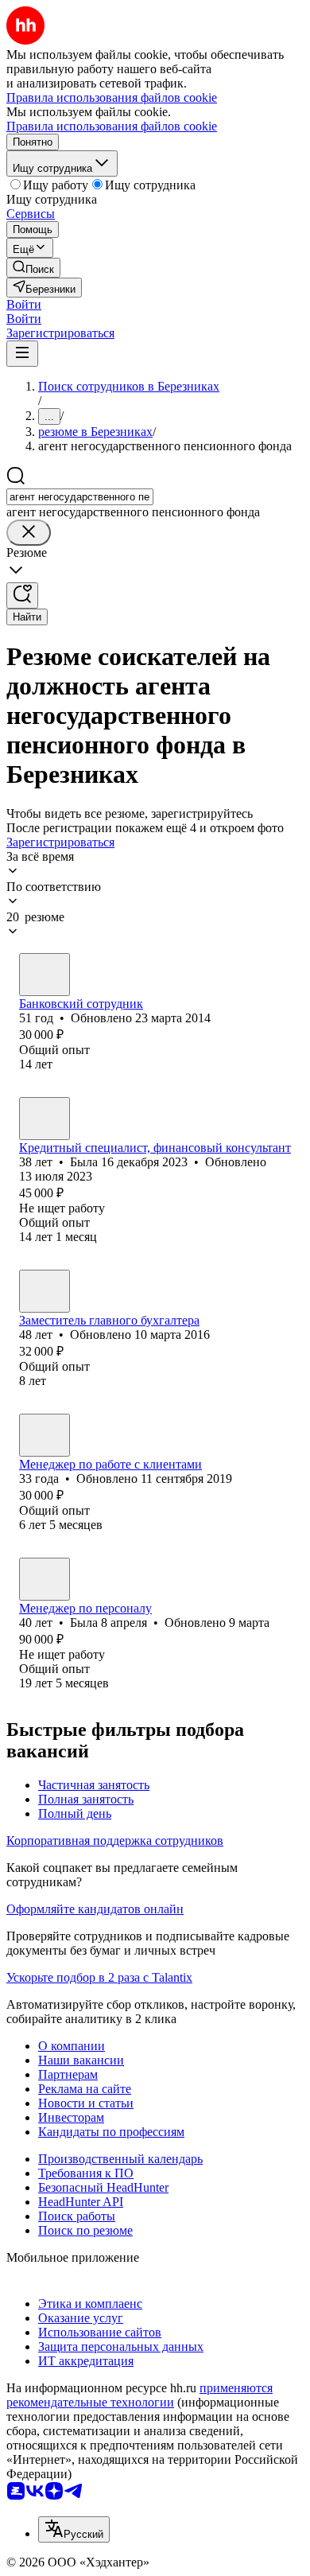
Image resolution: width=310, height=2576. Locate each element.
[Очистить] (29, 533)
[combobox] (80, 497)
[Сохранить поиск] (22, 595)
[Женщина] (45, 975)
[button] (24, 304)
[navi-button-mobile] (22, 354)
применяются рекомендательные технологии (139, 2395)
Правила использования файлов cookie (112, 126)
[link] (33, 268)
